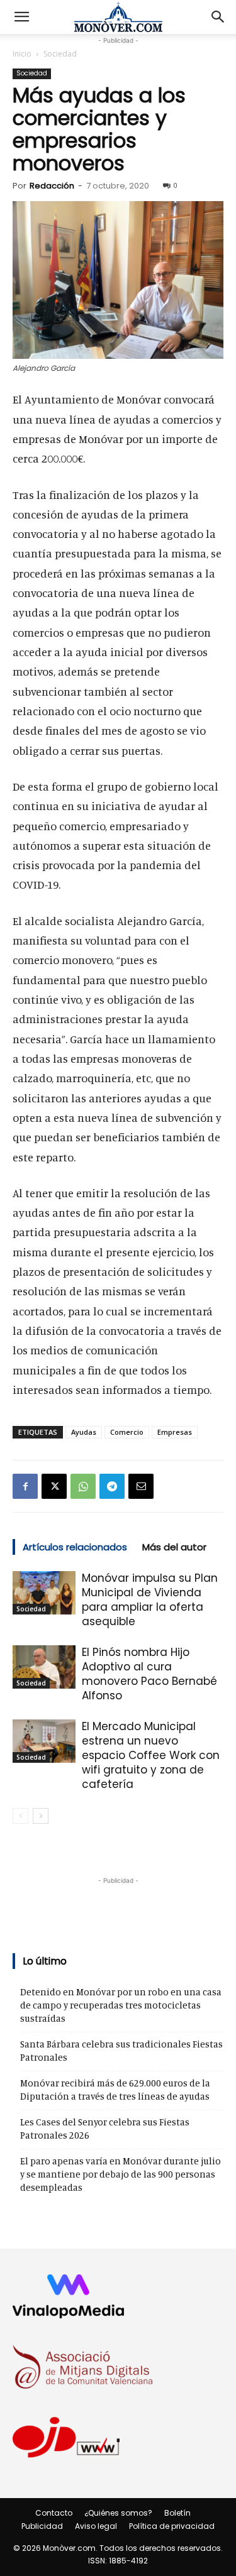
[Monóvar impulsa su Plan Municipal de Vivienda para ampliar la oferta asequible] (44, 1593)
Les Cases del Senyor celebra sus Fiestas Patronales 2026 (105, 2129)
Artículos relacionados (75, 1547)
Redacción (52, 186)
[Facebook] (25, 1486)
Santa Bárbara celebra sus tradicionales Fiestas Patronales (121, 2051)
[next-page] (41, 1816)
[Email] (141, 1486)
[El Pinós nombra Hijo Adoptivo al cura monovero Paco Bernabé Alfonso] (44, 1667)
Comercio (127, 1432)
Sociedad (60, 54)
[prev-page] (20, 1816)
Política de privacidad (172, 2526)
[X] (54, 1486)
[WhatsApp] (83, 1486)
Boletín (177, 2513)
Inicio (22, 54)
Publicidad (42, 2526)
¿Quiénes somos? (118, 2513)
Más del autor (174, 1547)
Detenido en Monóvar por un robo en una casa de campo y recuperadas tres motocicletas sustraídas (121, 2005)
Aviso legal (96, 2526)
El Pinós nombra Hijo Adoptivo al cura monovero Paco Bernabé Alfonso (149, 1674)
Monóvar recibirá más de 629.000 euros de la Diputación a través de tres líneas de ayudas (115, 2090)
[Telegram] (112, 1486)
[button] (21, 17)
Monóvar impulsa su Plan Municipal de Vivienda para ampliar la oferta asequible (150, 1600)
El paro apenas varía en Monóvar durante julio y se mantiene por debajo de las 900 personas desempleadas (121, 2174)
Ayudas (84, 1432)
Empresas (175, 1432)
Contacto (54, 2513)
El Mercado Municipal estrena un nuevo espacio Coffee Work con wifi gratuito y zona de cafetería (151, 1755)
